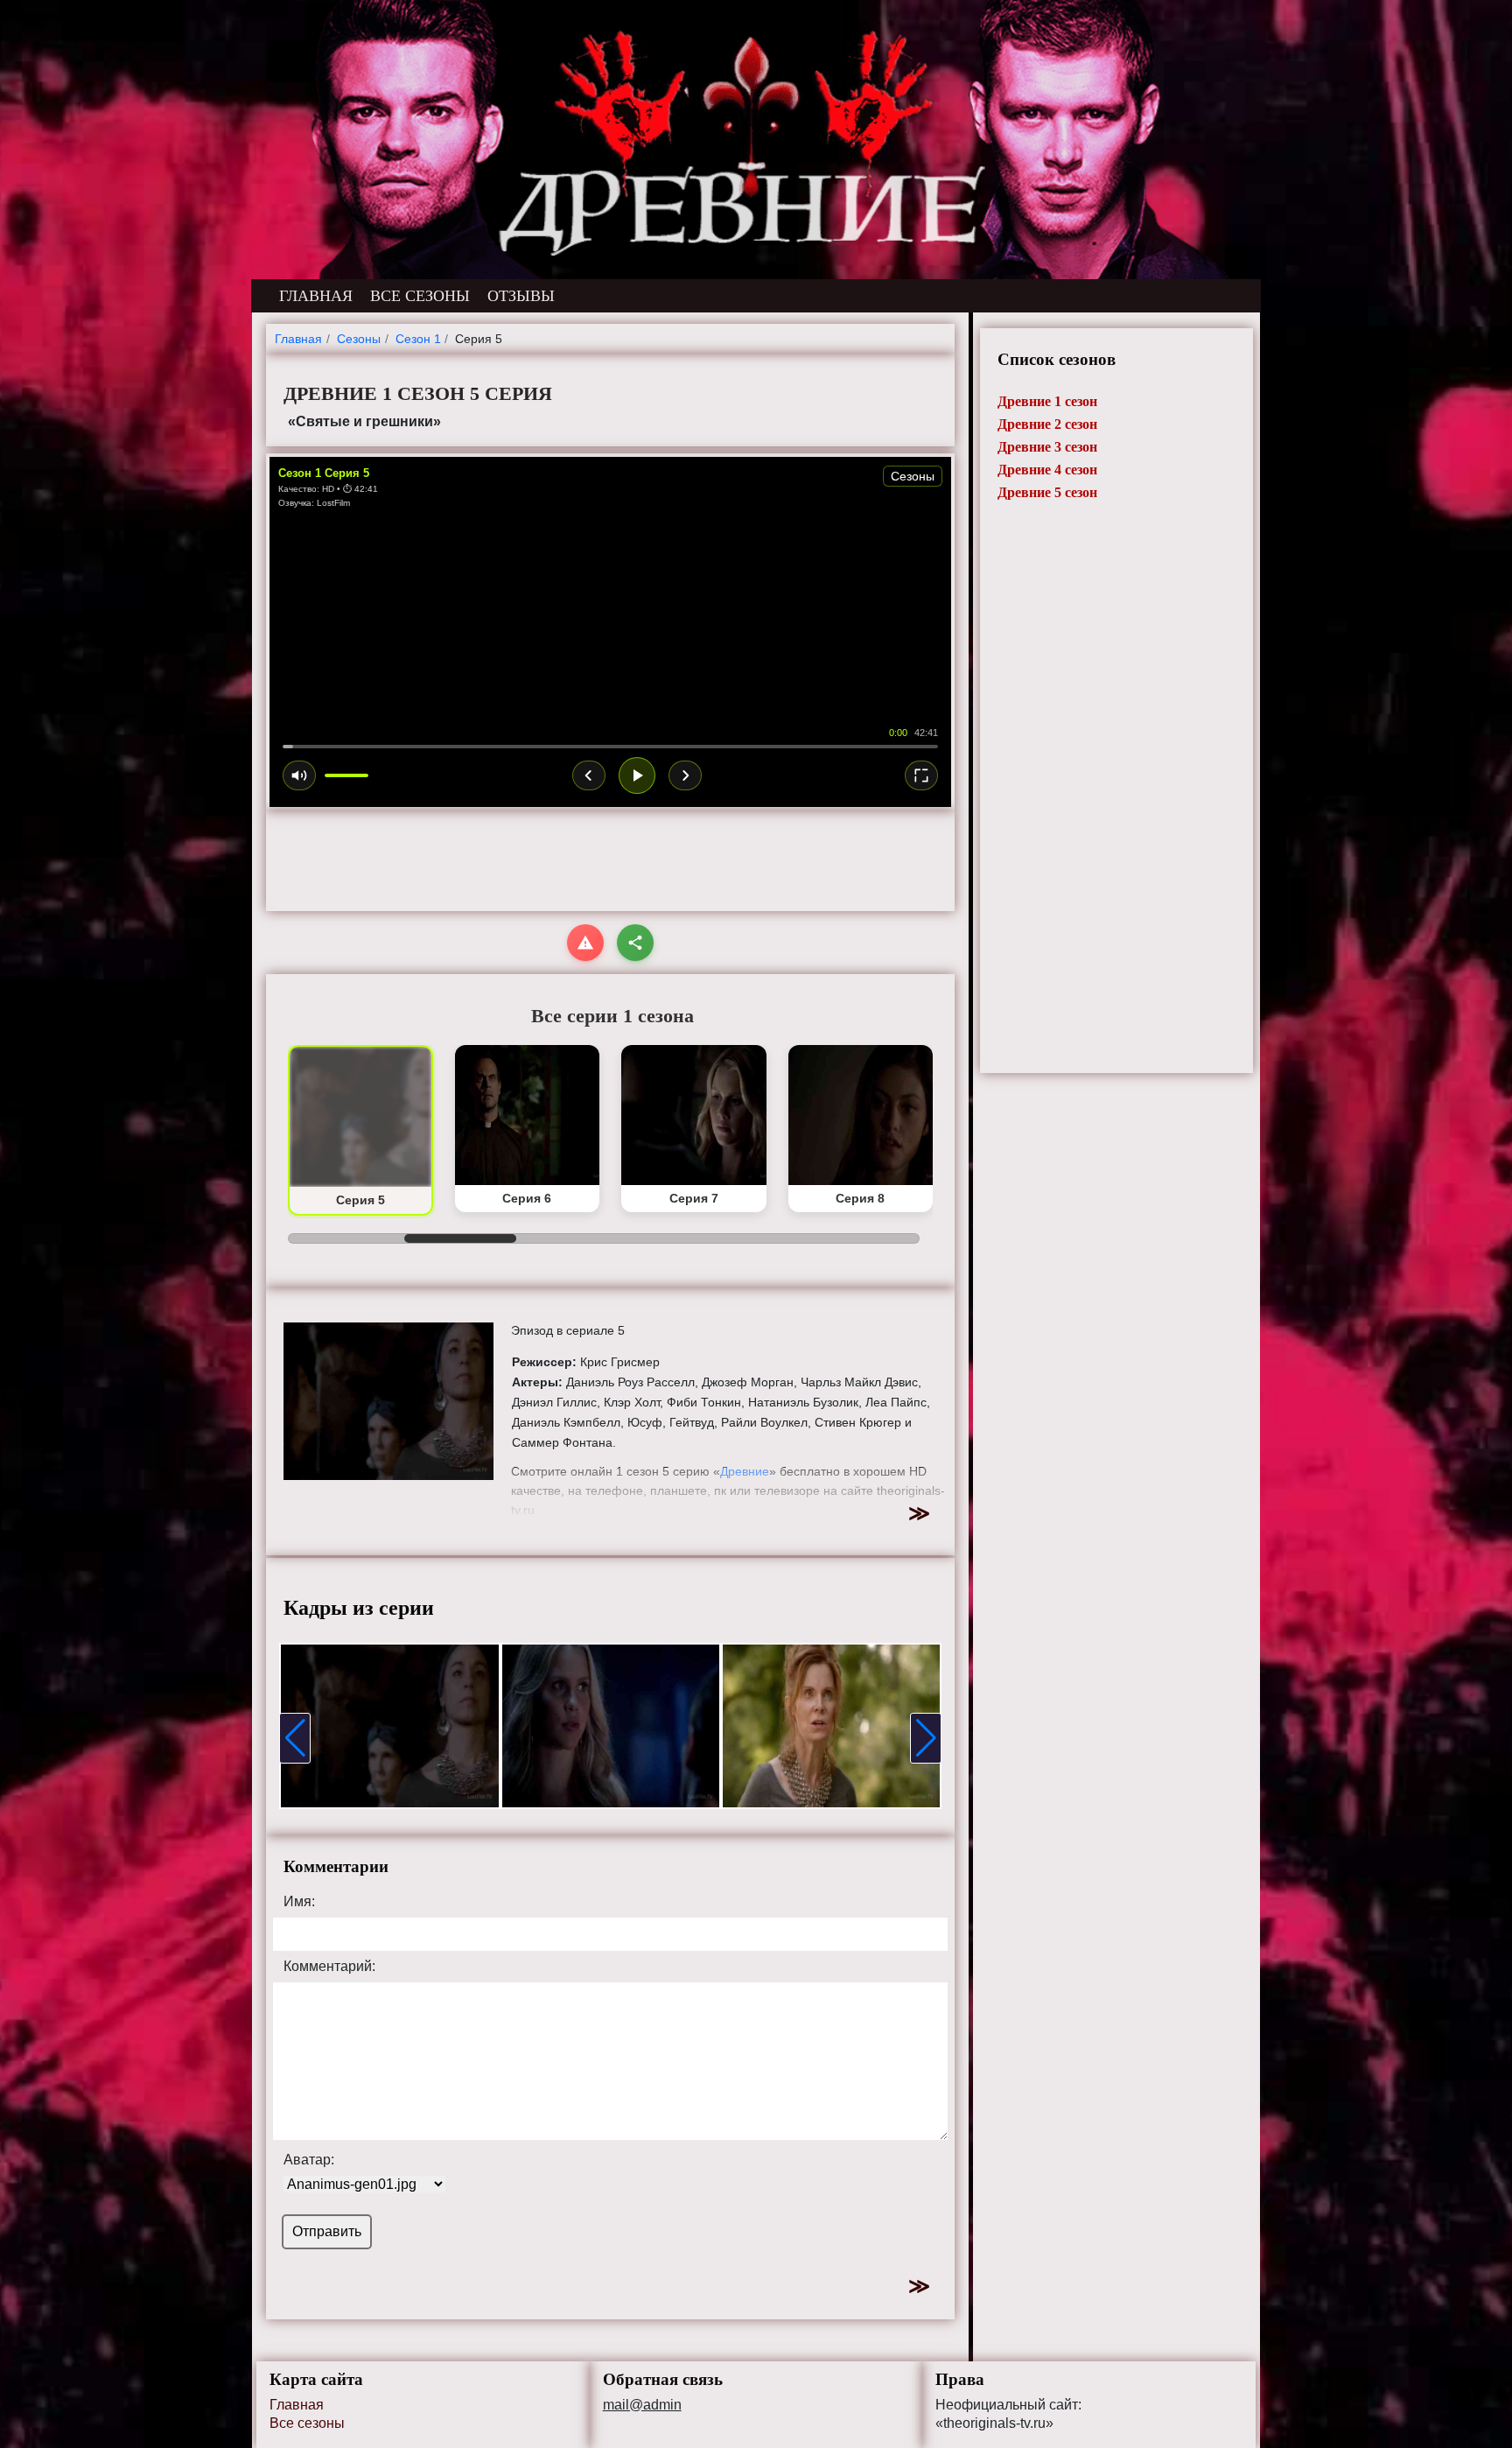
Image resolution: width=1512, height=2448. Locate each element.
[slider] (610, 747)
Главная (297, 2405)
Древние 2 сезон (1047, 424)
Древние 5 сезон (1047, 492)
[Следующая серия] (685, 775)
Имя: (299, 1902)
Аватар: (309, 2160)
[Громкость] (299, 775)
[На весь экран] (921, 775)
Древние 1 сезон (1047, 401)
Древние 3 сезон (1047, 447)
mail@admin (642, 2405)
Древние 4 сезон (1047, 470)
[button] (295, 1738)
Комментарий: (329, 1967)
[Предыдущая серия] (589, 775)
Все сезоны (307, 2423)
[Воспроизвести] (637, 775)
